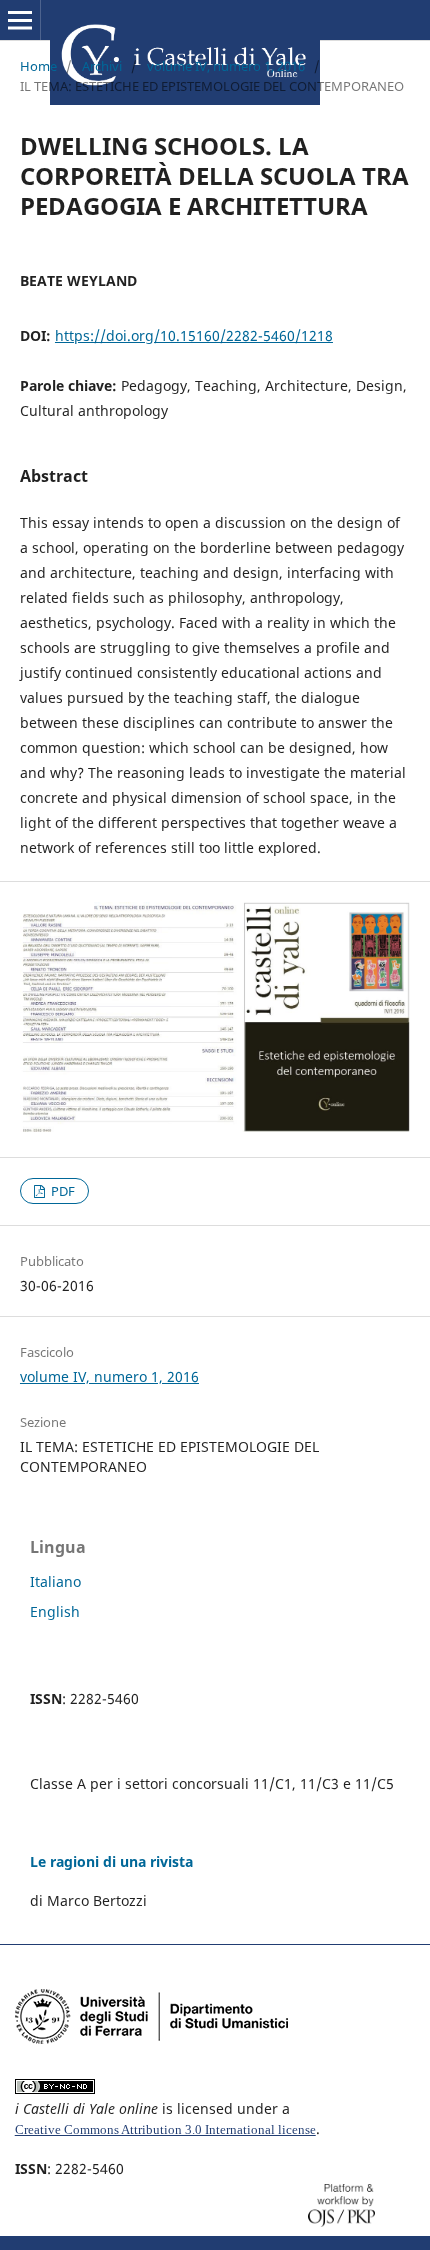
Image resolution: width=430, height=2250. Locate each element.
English (55, 1611)
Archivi (102, 66)
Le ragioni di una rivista (111, 1861)
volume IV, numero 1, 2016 (226, 66)
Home (38, 66)
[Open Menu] (20, 20)
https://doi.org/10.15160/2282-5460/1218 (194, 335)
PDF (61, 1191)
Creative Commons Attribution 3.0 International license (165, 2130)
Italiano (55, 1581)
